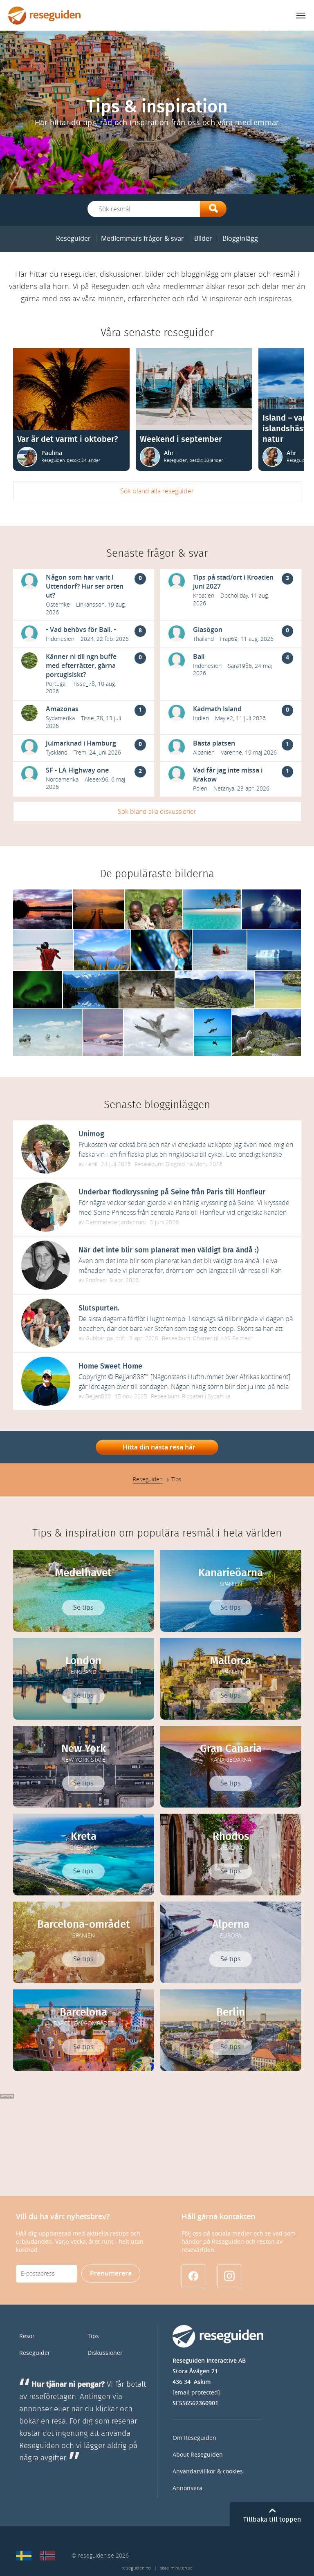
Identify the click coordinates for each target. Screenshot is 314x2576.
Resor (27, 2336)
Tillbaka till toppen (272, 2520)
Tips (93, 2336)
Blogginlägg (240, 239)
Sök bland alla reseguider (157, 491)
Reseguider (73, 239)
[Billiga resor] (24, 2556)
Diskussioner (105, 2353)
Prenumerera (111, 2273)
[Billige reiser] (47, 2556)
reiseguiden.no (136, 2568)
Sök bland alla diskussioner (157, 812)
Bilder (203, 239)
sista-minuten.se (176, 2568)
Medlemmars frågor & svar (142, 239)
